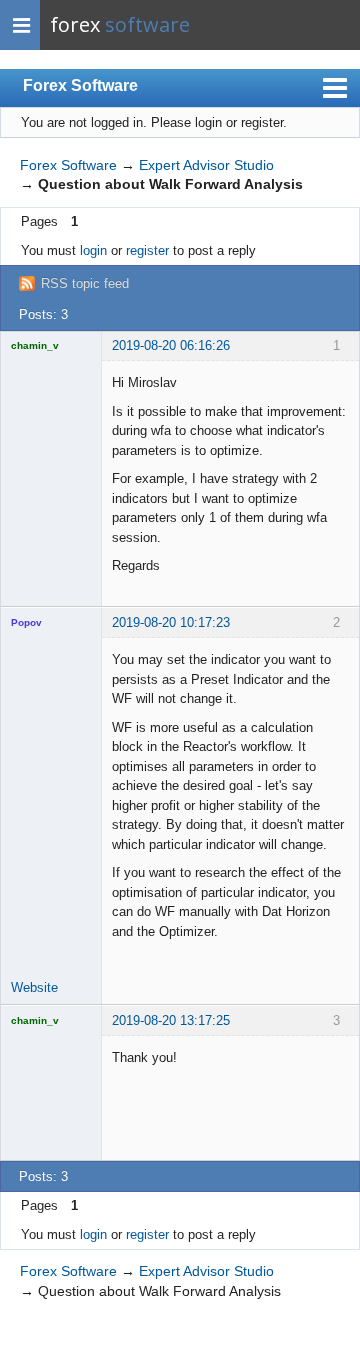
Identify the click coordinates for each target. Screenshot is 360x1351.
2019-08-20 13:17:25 (171, 1020)
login (93, 250)
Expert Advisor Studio (206, 165)
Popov (26, 622)
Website (34, 987)
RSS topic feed (85, 283)
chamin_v (35, 345)
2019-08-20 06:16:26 (171, 345)
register (147, 250)
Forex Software (80, 85)
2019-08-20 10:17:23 (171, 622)
